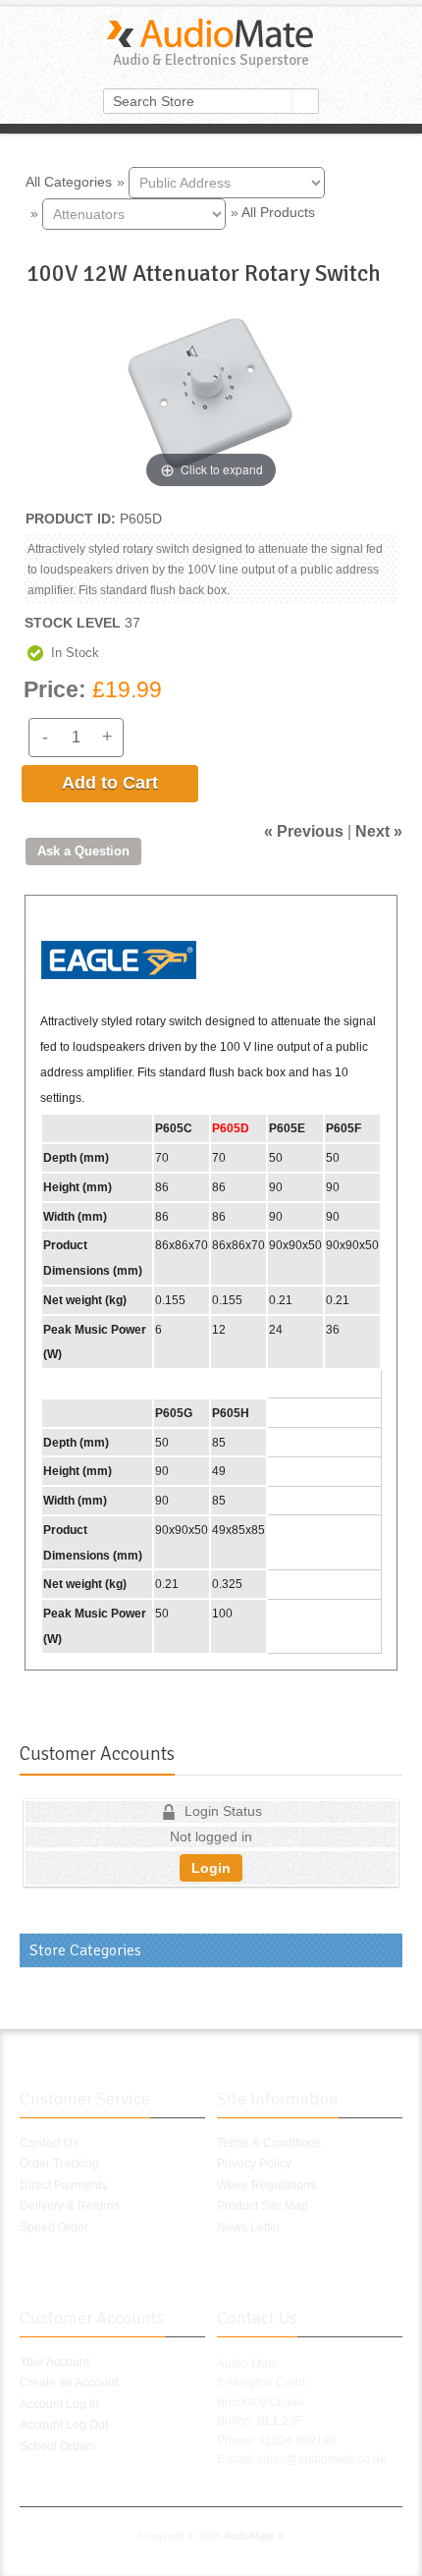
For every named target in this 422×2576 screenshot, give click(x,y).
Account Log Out (64, 2425)
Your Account (54, 2362)
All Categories (69, 181)
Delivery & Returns (70, 2206)
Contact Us (49, 2143)
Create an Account (69, 2383)
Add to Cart (110, 783)
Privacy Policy (254, 2164)
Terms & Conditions (269, 2143)
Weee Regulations (266, 2185)
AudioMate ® (254, 2536)
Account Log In (59, 2404)
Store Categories (85, 1950)
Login (211, 1868)
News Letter (249, 2227)
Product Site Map (263, 2206)
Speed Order (54, 2227)
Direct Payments (63, 2185)
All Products (278, 212)
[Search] (306, 101)
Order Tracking (59, 2164)
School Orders (58, 2446)
